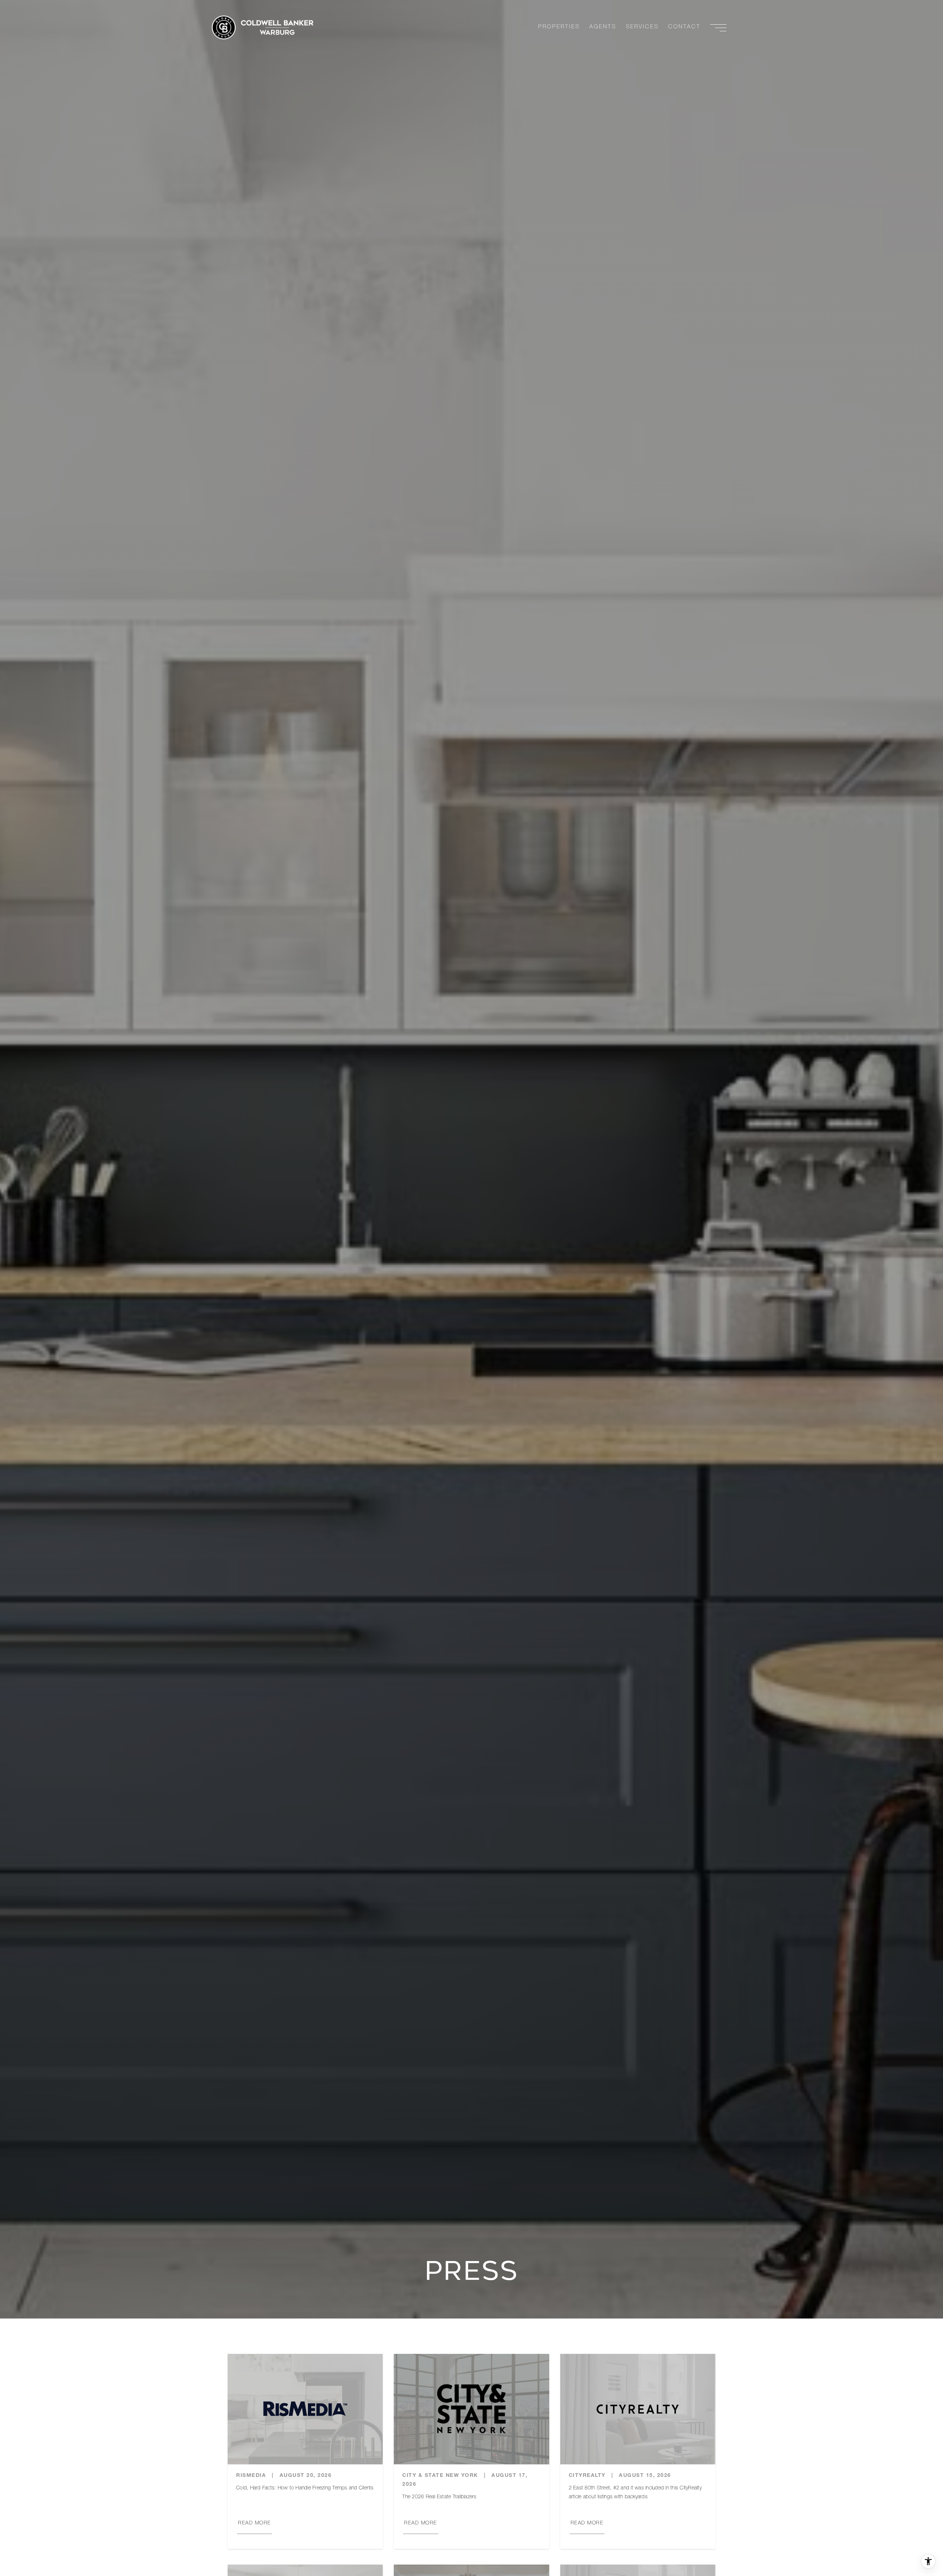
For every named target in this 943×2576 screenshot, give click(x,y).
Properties (559, 27)
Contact (684, 27)
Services (642, 27)
